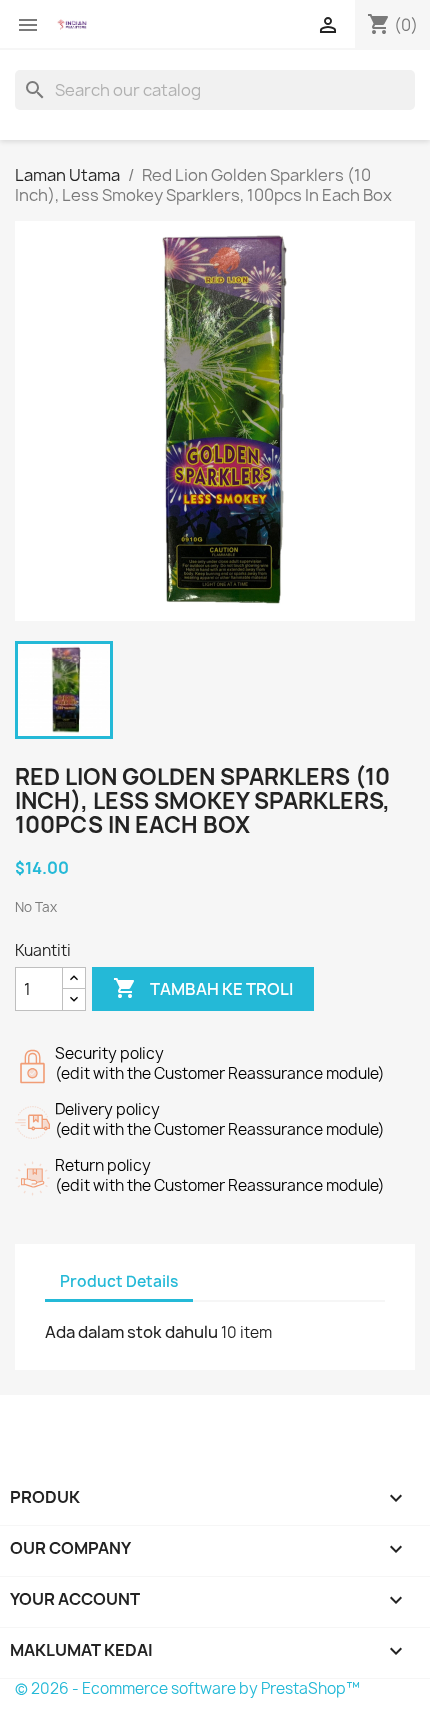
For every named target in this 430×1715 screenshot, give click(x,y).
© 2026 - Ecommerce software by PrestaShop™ (187, 1688)
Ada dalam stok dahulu (131, 1332)
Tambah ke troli (203, 988)
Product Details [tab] (119, 1281)
